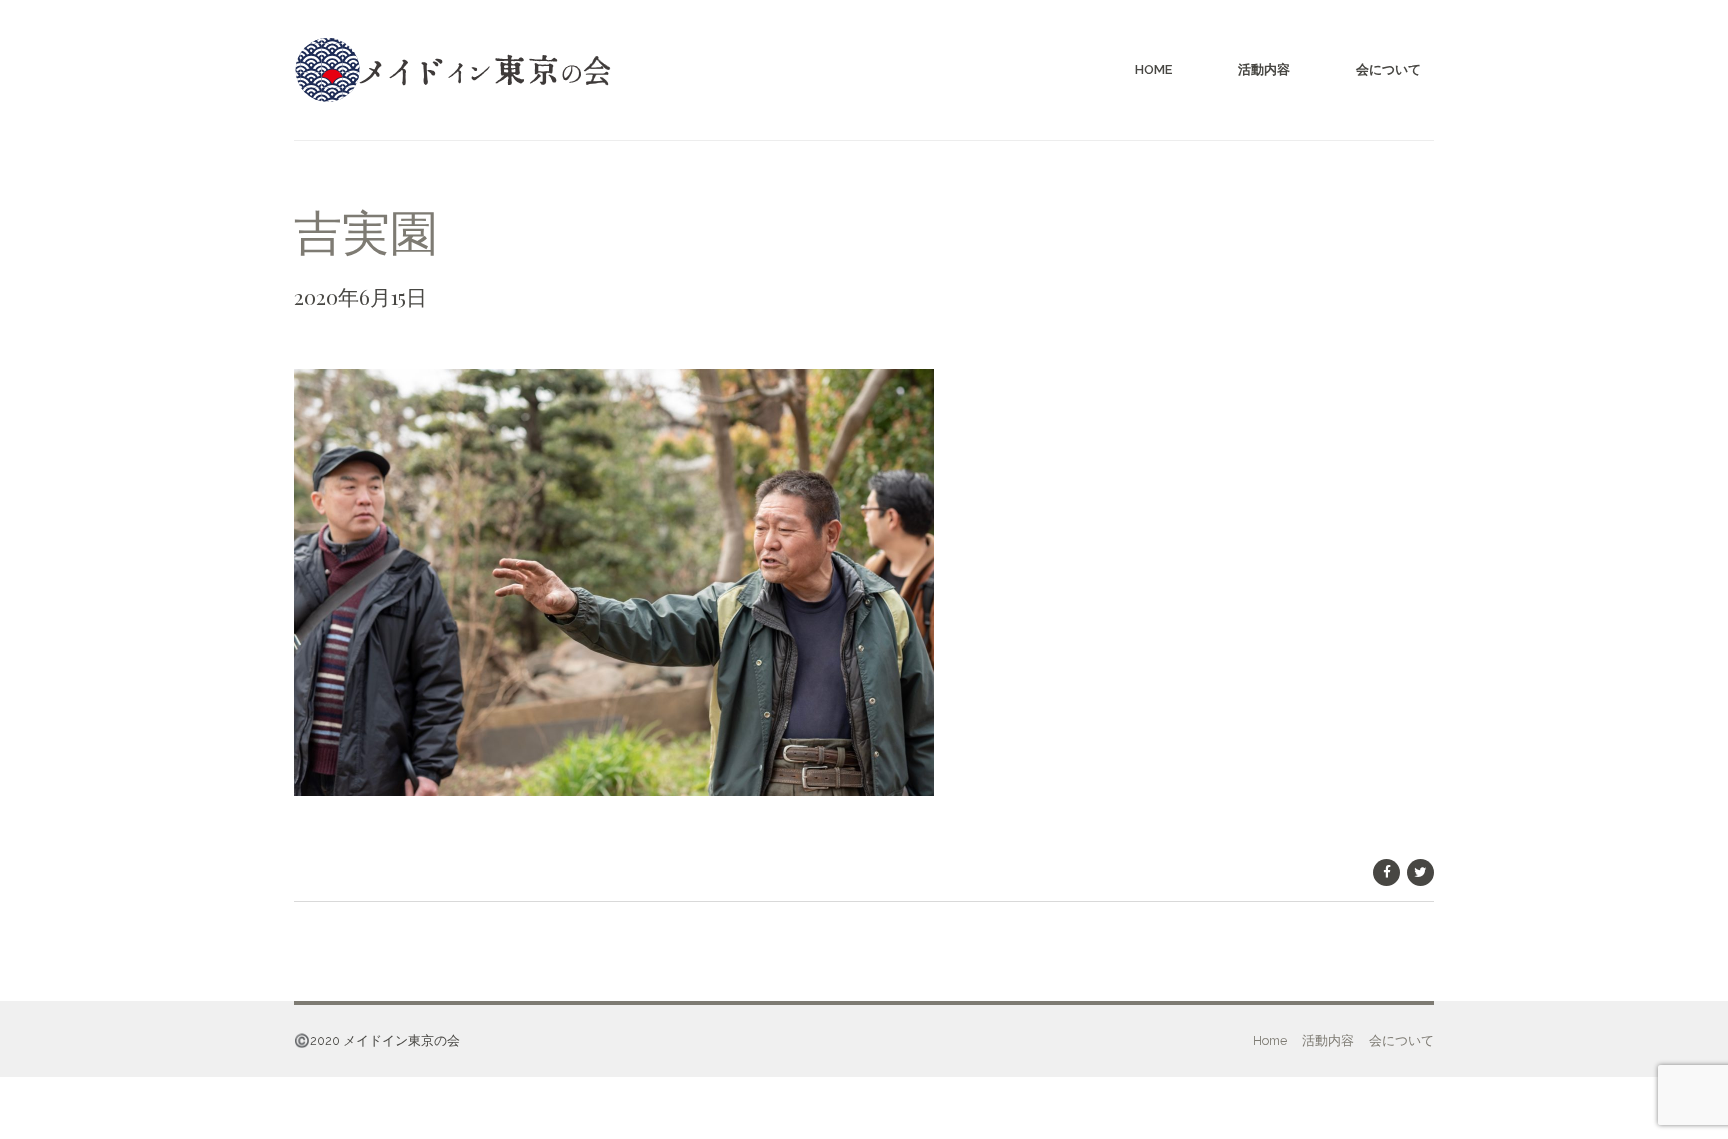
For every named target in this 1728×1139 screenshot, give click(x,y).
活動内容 (1264, 69)
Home (1153, 69)
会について (1388, 69)
